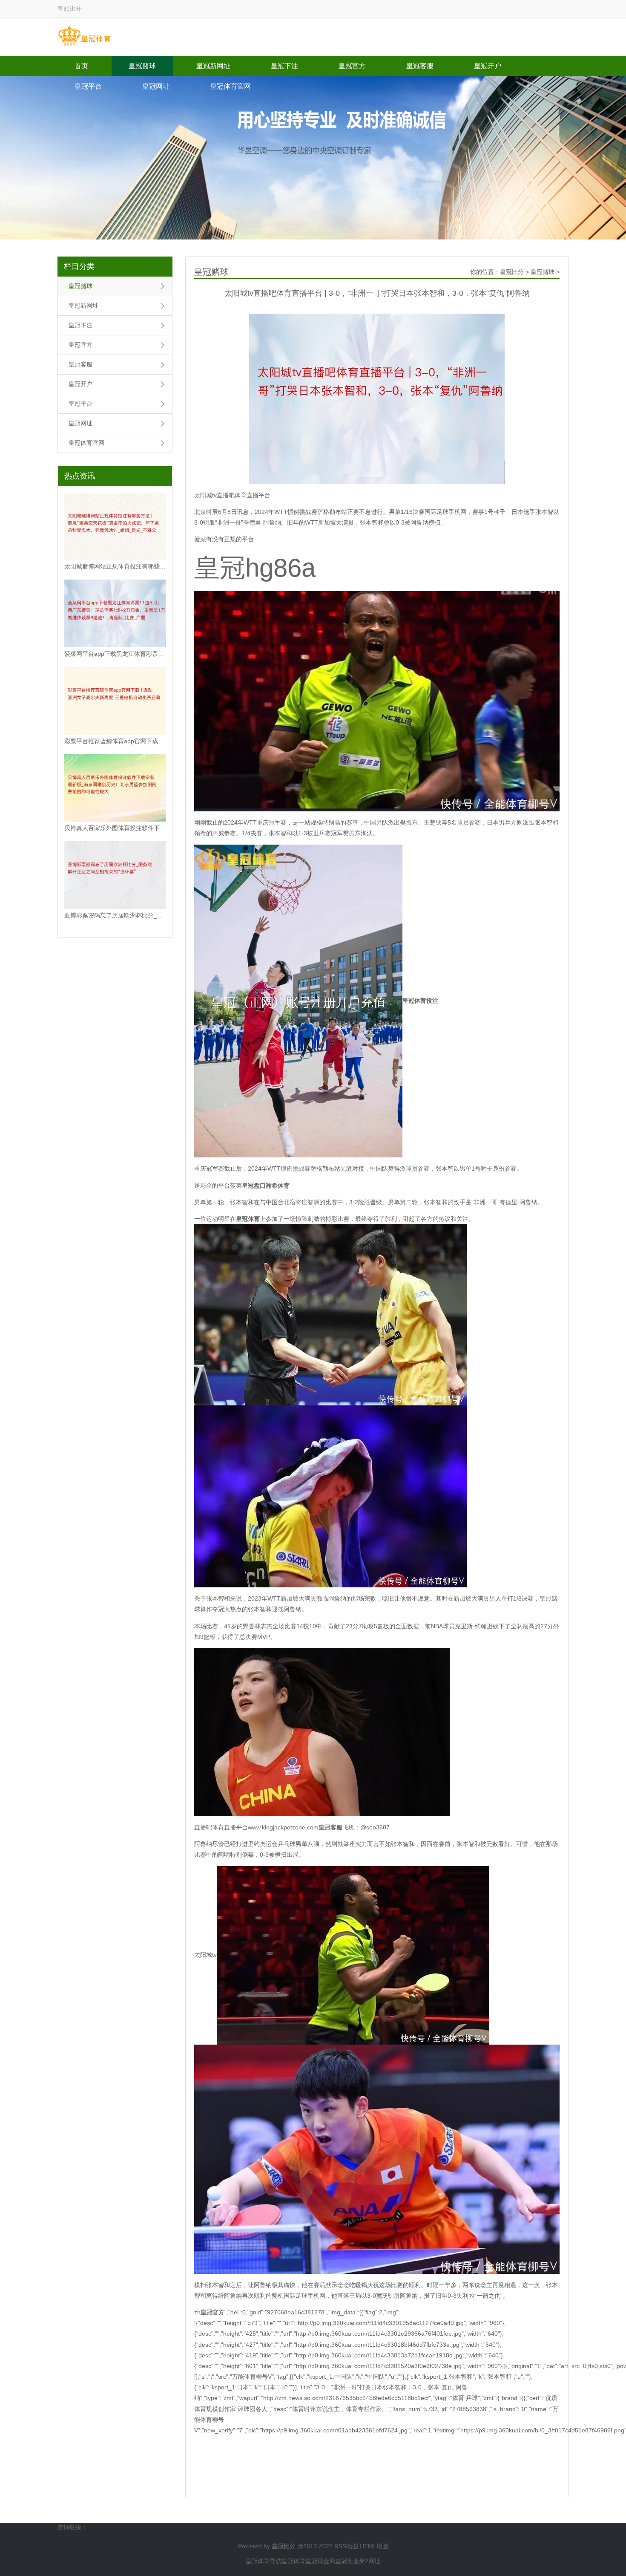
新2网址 (370, 2561)
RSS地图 (346, 2546)
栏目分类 (79, 266)
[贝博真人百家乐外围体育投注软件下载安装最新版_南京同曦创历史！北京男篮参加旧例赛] (115, 788)
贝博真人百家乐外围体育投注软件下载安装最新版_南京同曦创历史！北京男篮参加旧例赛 (115, 828)
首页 (81, 66)
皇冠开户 (488, 66)
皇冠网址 (156, 86)
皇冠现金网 (320, 2561)
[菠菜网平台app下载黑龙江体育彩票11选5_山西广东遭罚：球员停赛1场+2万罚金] (115, 613)
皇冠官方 (352, 66)
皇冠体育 (293, 2561)
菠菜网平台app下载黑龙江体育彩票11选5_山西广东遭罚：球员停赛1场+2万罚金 (115, 654)
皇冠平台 (88, 86)
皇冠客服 (420, 66)
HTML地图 (374, 2546)
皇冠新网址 (213, 66)
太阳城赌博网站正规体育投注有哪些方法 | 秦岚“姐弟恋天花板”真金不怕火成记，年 (115, 566)
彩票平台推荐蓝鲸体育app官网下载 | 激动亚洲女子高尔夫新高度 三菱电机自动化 (115, 741)
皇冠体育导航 (264, 2561)
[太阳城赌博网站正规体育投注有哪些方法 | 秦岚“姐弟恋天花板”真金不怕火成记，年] (115, 526)
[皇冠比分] (84, 36)
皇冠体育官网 (230, 86)
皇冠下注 (284, 66)
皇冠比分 (512, 272)
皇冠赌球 (142, 66)
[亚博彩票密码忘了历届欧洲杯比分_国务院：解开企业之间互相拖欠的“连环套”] (115, 875)
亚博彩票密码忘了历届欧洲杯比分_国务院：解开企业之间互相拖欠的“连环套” (115, 915)
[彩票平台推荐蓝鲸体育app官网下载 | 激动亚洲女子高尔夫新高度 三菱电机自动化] (115, 701)
